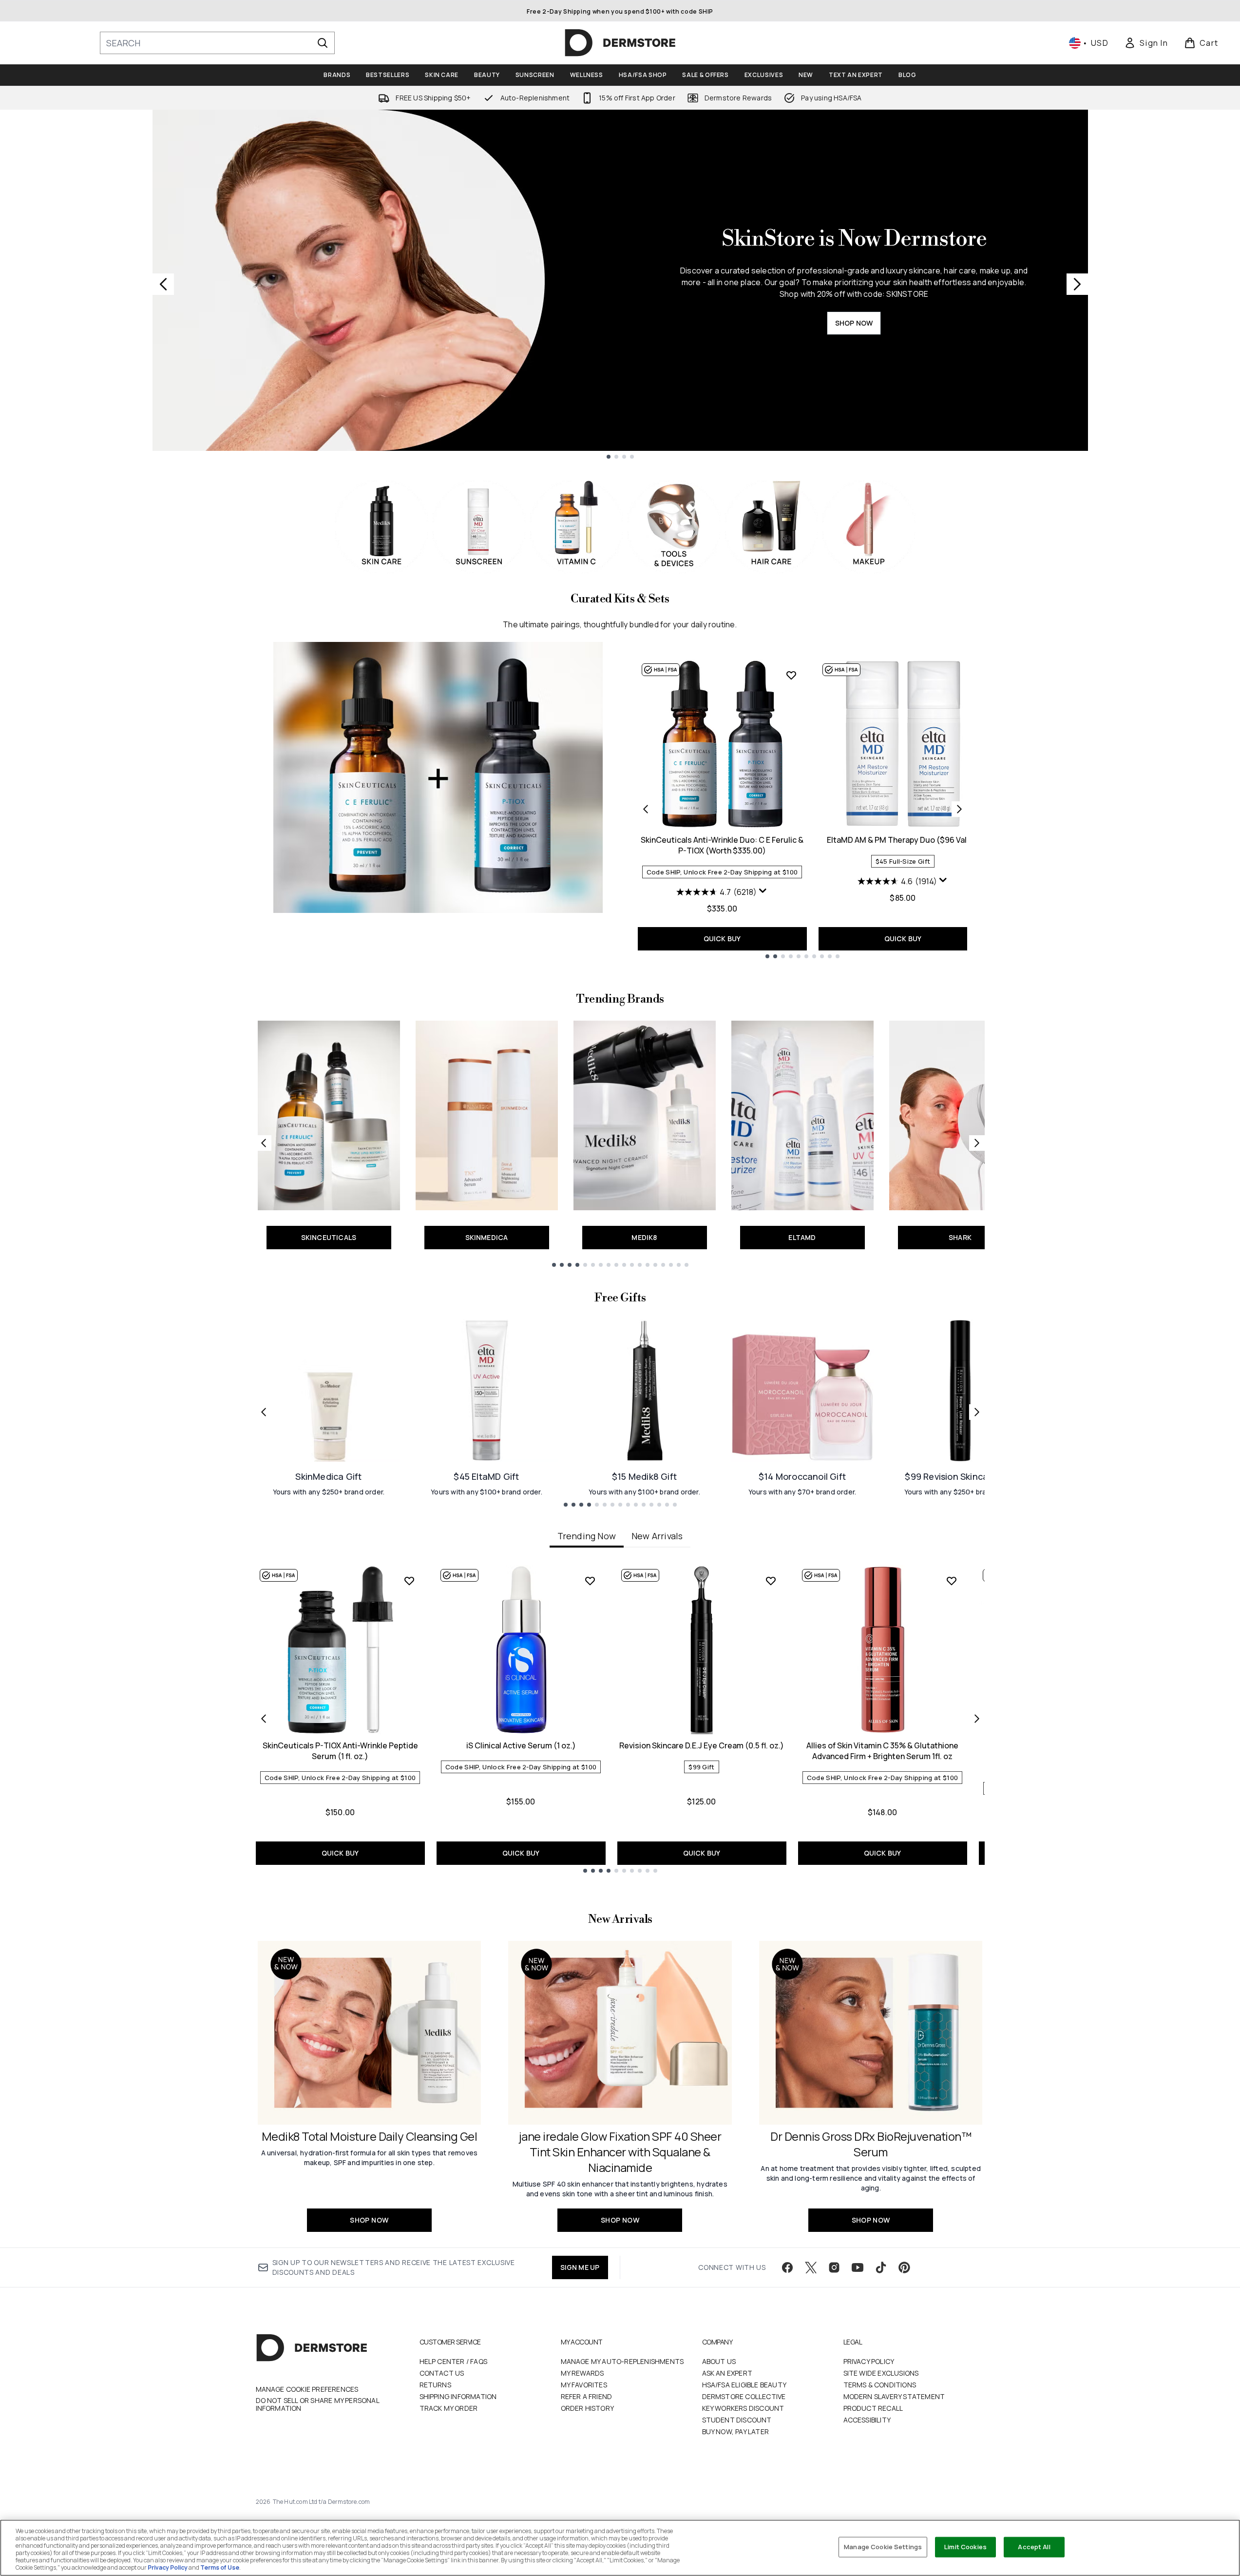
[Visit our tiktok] (881, 2267)
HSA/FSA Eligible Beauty (744, 2385)
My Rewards (582, 2373)
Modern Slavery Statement (894, 2396)
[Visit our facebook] (787, 2267)
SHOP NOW (854, 323)
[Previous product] (646, 809)
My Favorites (584, 2385)
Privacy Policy (869, 2361)
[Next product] (959, 809)
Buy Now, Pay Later (736, 2431)
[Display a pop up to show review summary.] (763, 891)
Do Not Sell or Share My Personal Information (317, 2404)
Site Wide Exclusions (881, 2373)
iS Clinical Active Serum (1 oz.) (521, 1745)
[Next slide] (1077, 284)
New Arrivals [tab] (657, 1536)
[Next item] (977, 1719)
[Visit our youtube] (858, 2267)
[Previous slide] (163, 284)
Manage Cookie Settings (883, 2547)
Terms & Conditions (880, 2385)
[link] (1146, 43)
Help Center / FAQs (454, 2361)
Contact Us (442, 2373)
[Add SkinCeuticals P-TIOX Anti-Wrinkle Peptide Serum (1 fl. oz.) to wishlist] (409, 1581)
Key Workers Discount (743, 2408)
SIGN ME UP (580, 2267)
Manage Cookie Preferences (307, 2389)
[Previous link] (264, 1143)
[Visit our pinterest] (904, 2267)
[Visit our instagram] (834, 2267)
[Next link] (977, 1143)
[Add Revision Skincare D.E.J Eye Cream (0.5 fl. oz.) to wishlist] (771, 1581)
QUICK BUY (722, 939)
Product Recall (873, 2408)
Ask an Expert (727, 2373)
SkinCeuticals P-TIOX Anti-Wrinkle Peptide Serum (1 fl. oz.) (340, 1751)
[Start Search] (323, 43)
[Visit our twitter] (811, 2267)
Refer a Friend (587, 2396)
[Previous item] (264, 1719)
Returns (435, 2385)
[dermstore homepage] (620, 43)
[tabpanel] (620, 1719)
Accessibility (867, 2420)
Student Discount (737, 2420)
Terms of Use (220, 2567)
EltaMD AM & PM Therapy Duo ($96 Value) (903, 840)
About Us (719, 2361)
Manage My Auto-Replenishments (622, 2361)
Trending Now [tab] (587, 1536)
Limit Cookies (965, 2547)
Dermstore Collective (744, 2396)
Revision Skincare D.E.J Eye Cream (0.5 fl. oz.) (702, 1745)
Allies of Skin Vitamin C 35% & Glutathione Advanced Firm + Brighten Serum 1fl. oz (882, 1751)
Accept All (1034, 2547)
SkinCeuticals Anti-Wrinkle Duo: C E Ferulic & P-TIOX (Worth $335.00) (722, 845)
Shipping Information (458, 2396)
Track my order (449, 2408)
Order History (588, 2408)
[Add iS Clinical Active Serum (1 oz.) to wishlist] (590, 1581)
